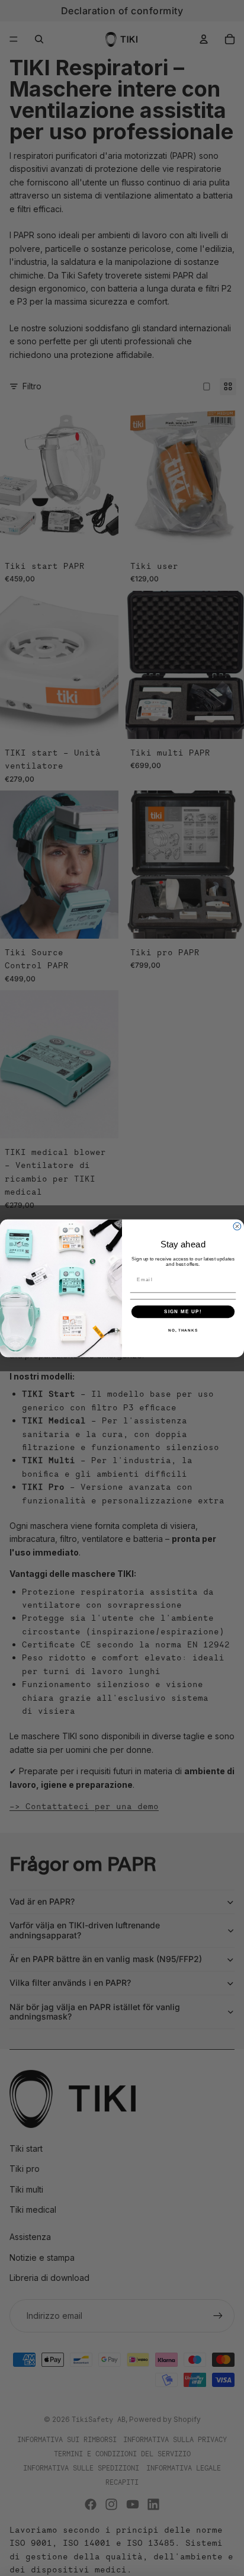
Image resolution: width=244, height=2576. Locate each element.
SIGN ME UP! (183, 1311)
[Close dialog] (237, 1226)
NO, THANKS (183, 1330)
